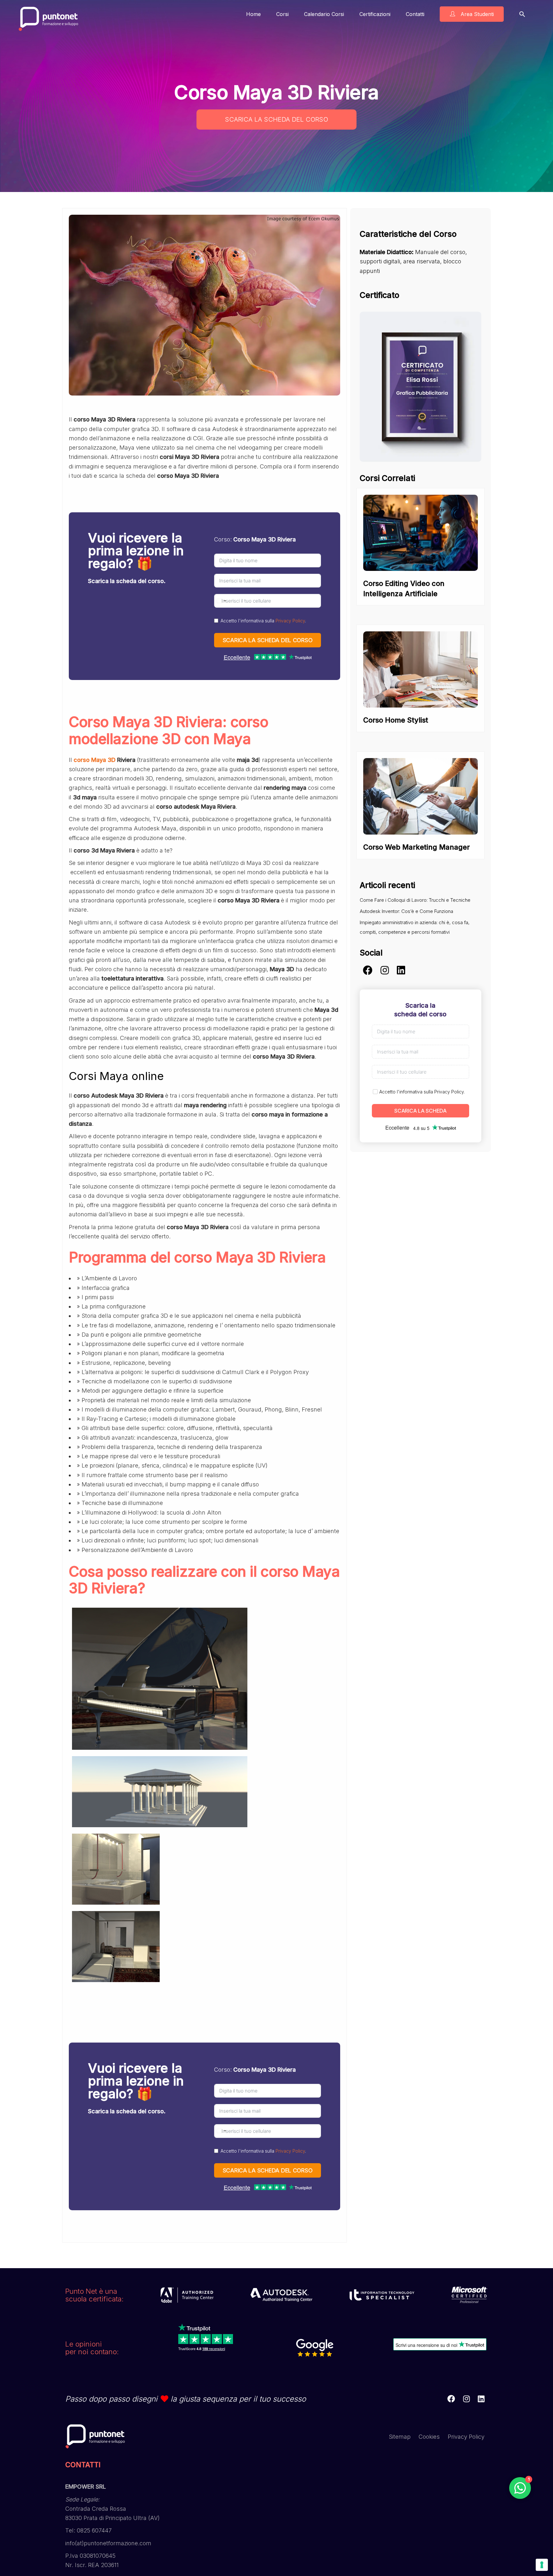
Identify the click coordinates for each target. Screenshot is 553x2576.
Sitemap (400, 2437)
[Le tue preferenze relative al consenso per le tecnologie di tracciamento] (542, 2565)
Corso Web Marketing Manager (417, 847)
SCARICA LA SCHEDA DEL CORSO (276, 119)
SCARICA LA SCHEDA (421, 1111)
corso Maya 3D (95, 760)
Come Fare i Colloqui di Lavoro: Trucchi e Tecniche (415, 900)
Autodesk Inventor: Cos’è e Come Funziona (406, 911)
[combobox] (221, 601)
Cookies (429, 2437)
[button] (522, 14)
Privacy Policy (290, 621)
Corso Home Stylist (396, 720)
